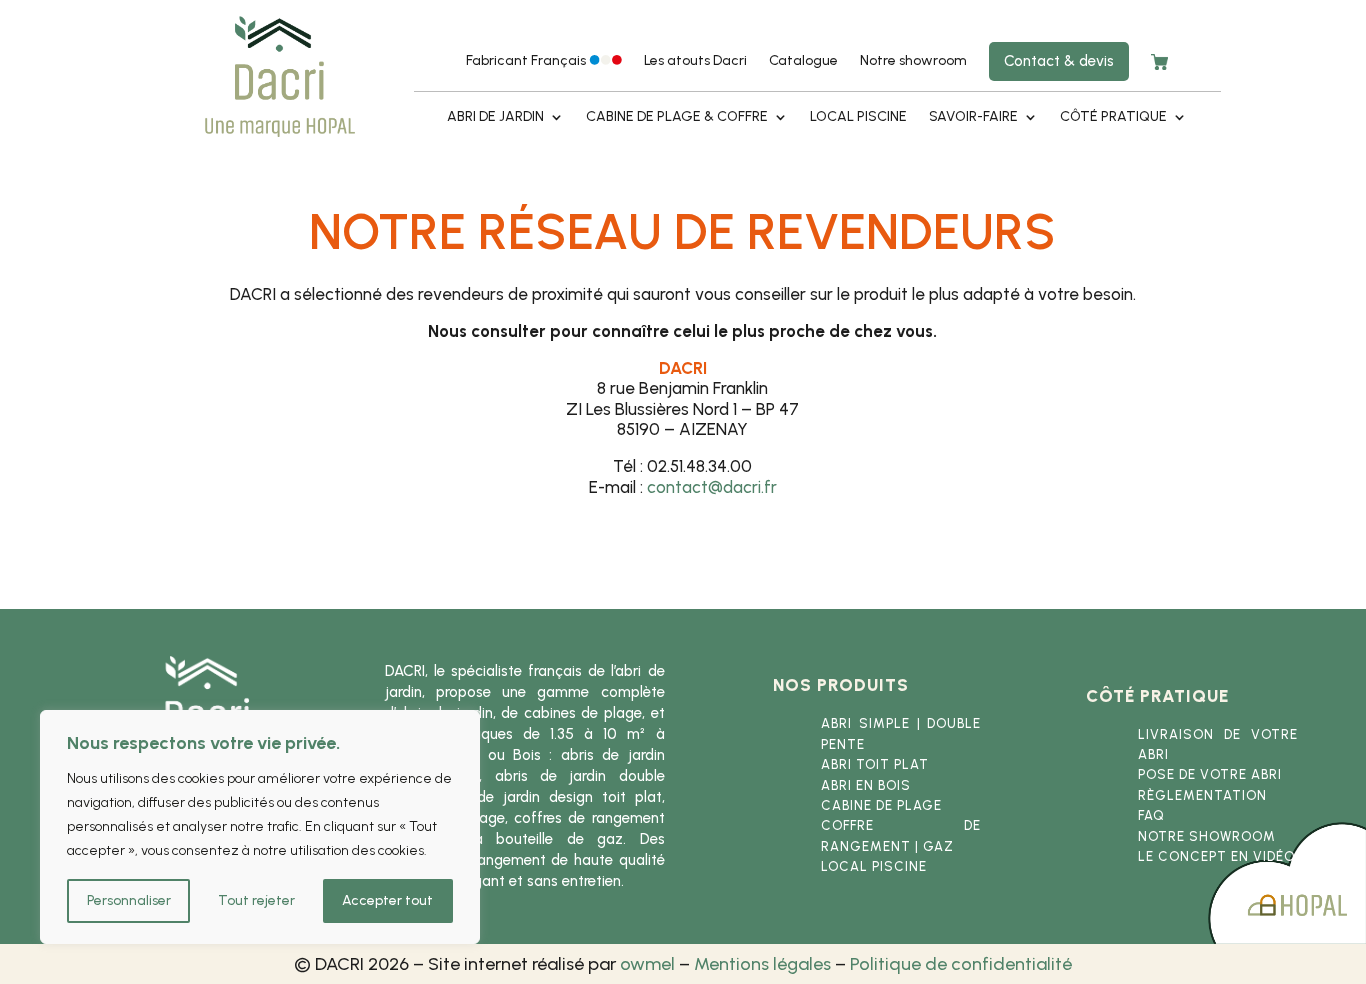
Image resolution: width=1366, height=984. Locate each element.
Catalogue (803, 61)
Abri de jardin (495, 117)
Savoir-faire (973, 117)
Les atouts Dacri (695, 61)
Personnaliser (129, 900)
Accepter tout (387, 900)
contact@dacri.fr (712, 487)
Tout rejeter (256, 900)
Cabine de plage (881, 805)
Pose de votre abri (1210, 774)
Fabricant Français (527, 61)
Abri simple (865, 723)
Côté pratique (1113, 117)
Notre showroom (913, 61)
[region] (260, 827)
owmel (647, 964)
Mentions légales (762, 964)
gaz (938, 846)
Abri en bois (866, 785)
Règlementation (1202, 795)
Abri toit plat (875, 764)
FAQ (1151, 815)
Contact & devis (1059, 61)
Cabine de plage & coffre (677, 117)
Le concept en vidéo (1216, 856)
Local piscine (858, 117)
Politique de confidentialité (961, 964)
